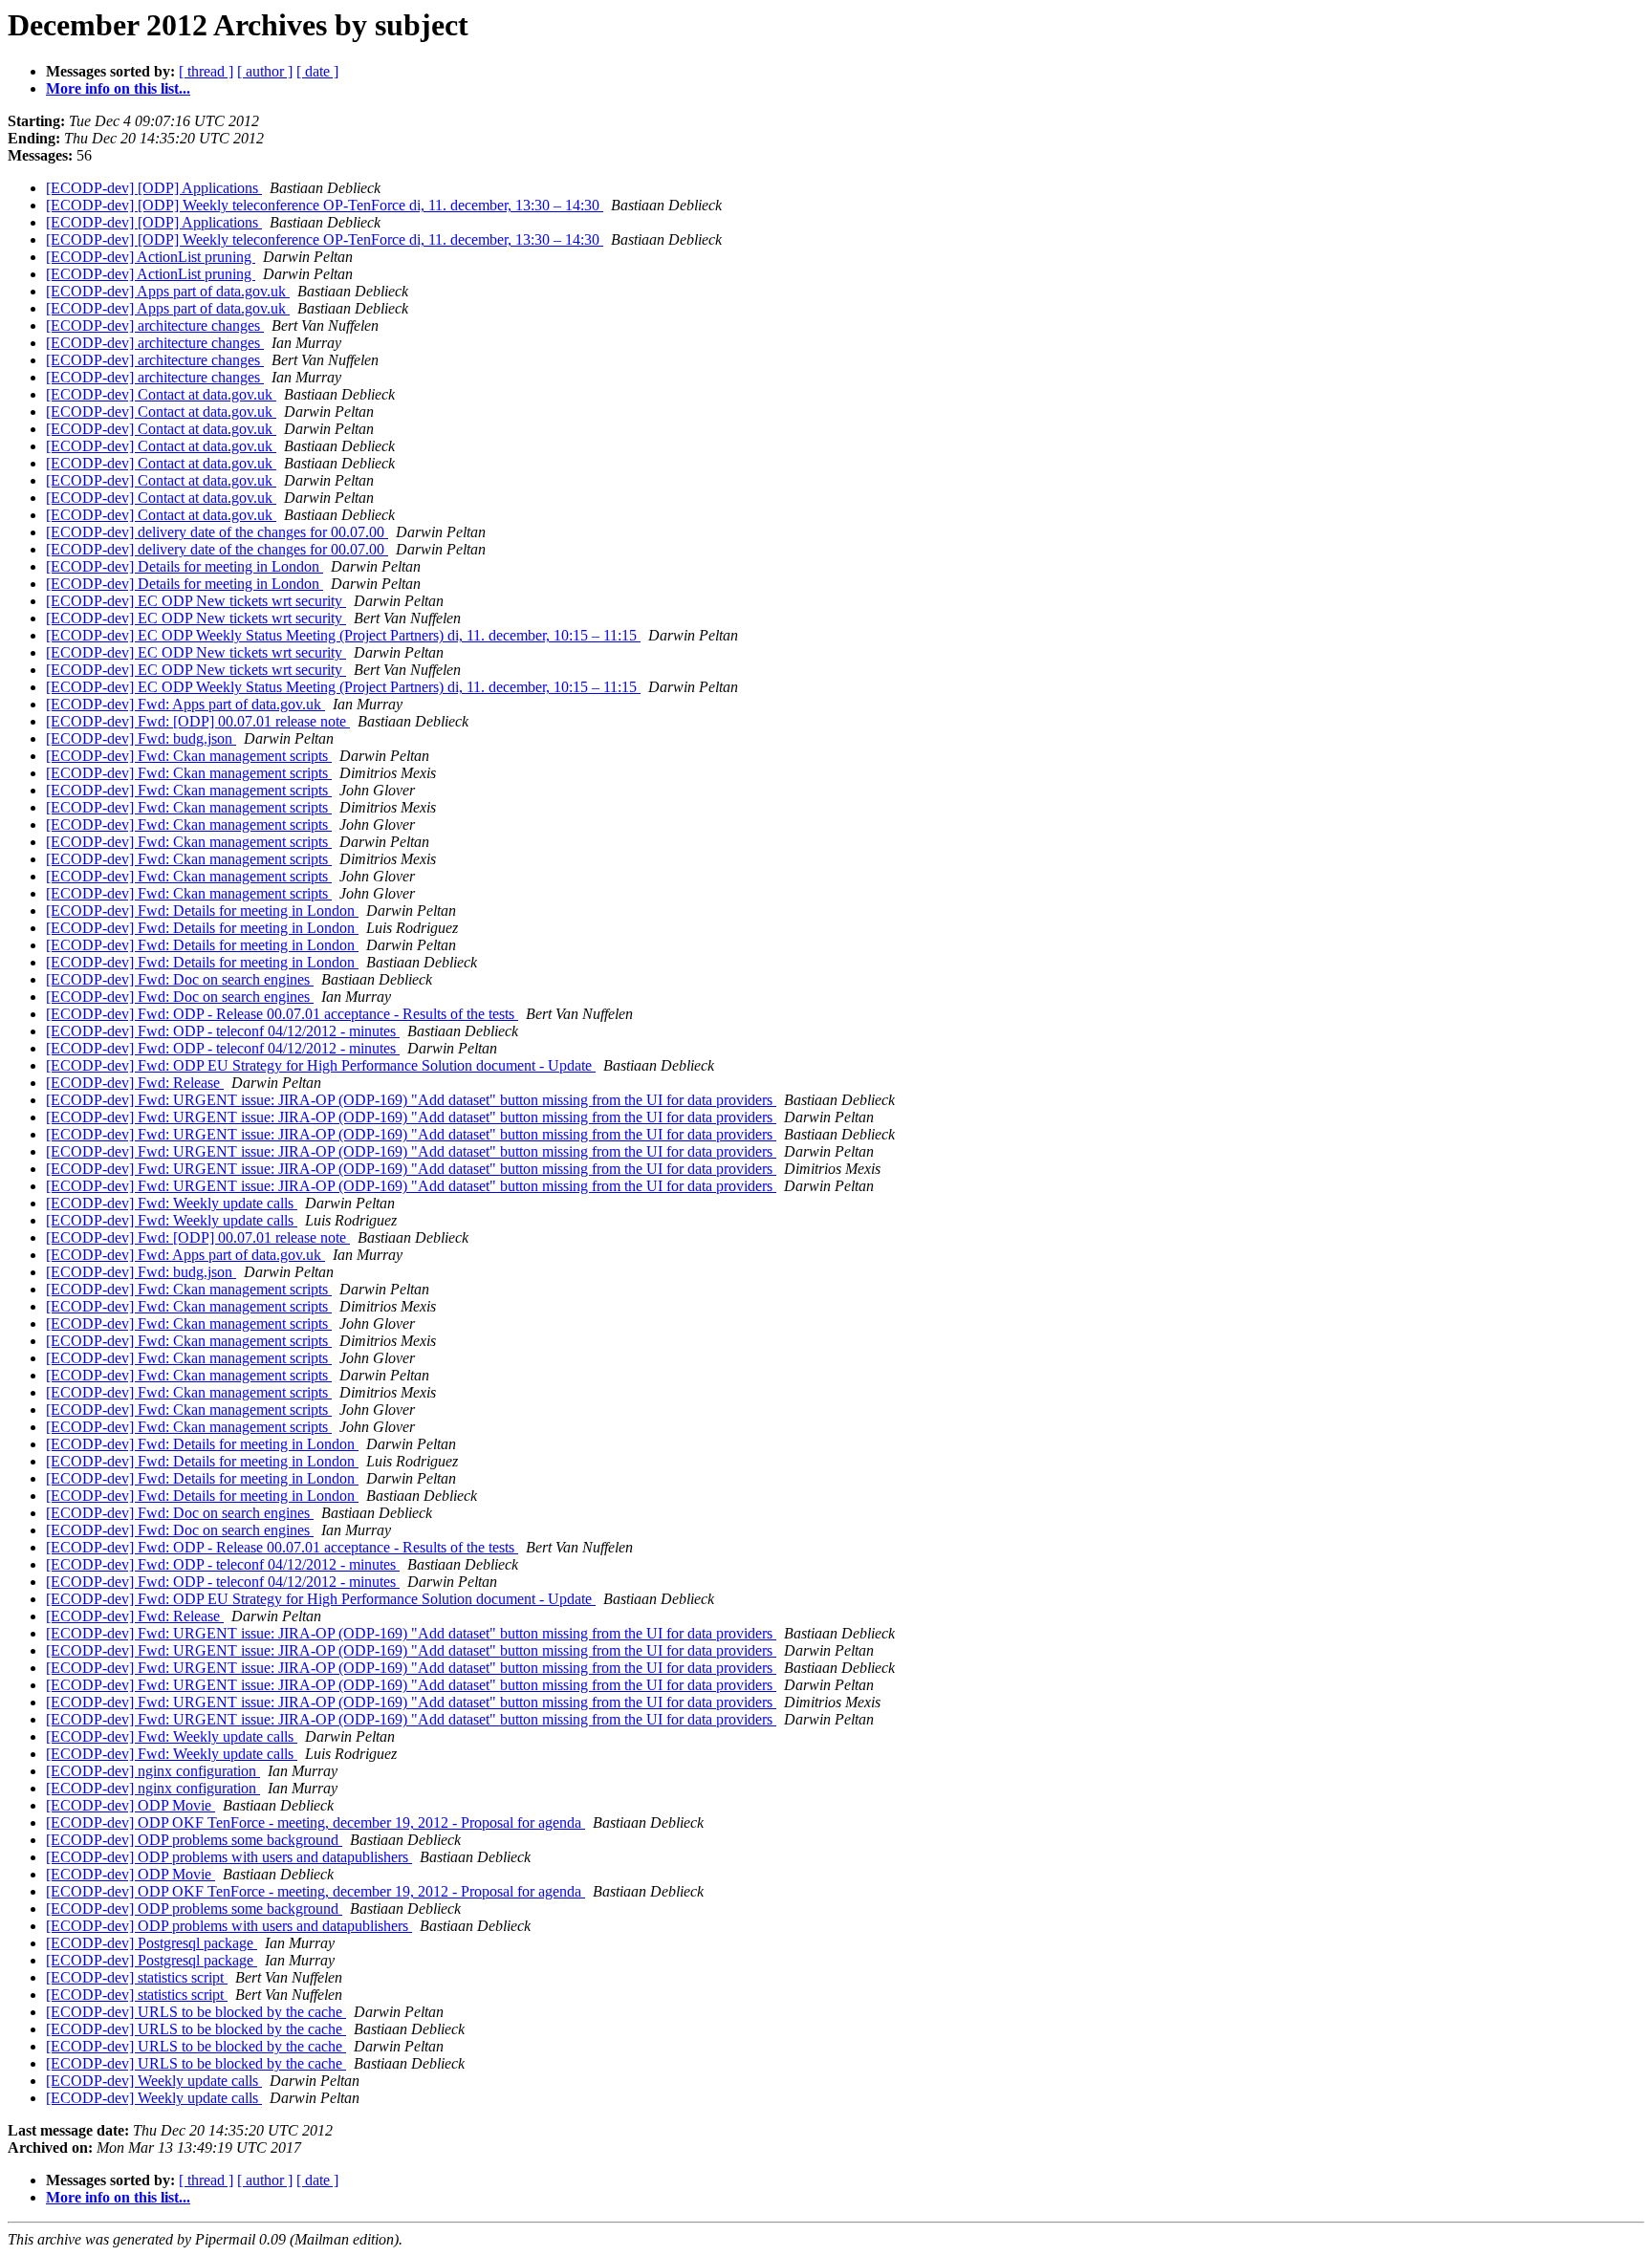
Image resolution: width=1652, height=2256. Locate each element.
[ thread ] (206, 71)
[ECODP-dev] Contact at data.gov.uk (161, 394)
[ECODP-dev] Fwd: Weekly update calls (172, 1203)
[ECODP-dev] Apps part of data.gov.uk (168, 291)
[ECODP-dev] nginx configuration (153, 1771)
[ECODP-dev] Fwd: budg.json (141, 738)
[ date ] (317, 71)
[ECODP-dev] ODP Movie (130, 1805)
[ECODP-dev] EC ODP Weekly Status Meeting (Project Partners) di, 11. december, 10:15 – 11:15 (343, 635)
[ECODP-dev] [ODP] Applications (154, 188)
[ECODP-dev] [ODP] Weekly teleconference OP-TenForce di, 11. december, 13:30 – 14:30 (325, 205)
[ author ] (265, 71)
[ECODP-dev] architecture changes (155, 325)
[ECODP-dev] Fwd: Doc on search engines (180, 979)
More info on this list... (118, 88)
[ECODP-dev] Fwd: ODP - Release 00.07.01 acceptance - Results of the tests (282, 1014)
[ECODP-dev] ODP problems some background (194, 1840)
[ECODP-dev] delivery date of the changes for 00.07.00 (217, 532)
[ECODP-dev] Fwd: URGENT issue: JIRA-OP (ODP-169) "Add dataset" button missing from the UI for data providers (411, 1100)
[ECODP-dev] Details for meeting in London (185, 566)
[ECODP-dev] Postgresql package (152, 1943)
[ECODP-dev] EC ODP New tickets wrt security (196, 601)
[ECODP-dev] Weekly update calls (154, 2081)
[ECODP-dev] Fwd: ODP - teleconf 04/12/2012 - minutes (223, 1031)
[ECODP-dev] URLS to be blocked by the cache (196, 2012)
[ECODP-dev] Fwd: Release (135, 1083)
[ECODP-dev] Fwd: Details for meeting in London (202, 911)
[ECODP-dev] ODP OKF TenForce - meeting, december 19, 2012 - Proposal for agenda (315, 1822)
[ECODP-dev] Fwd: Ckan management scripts (189, 756)
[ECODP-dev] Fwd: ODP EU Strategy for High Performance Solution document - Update (321, 1065)
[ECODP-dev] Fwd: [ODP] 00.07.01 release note (198, 721)
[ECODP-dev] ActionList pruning (151, 257)
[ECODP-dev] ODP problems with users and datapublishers (229, 1857)
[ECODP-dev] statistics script (137, 1977)
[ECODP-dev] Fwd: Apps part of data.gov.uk (185, 704)
